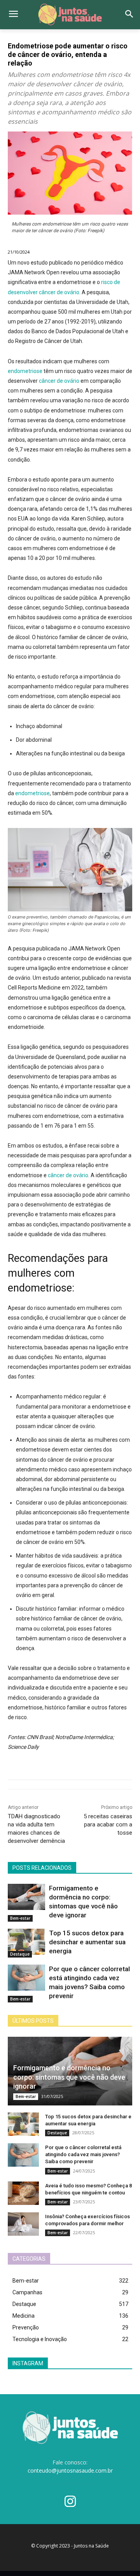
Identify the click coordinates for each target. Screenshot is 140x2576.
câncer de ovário (59, 381)
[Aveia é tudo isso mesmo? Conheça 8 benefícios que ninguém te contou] (23, 2193)
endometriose (25, 371)
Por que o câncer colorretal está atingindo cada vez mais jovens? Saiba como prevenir (83, 2154)
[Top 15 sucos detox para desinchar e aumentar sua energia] (26, 1942)
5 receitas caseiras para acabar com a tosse (108, 1825)
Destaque (20, 1954)
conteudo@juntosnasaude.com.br (70, 2470)
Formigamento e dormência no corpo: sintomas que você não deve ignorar (69, 2077)
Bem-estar (20, 1918)
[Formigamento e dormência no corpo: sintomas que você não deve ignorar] (26, 1897)
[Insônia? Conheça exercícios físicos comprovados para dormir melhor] (23, 2224)
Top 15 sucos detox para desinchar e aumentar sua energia (87, 1942)
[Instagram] (70, 2502)
